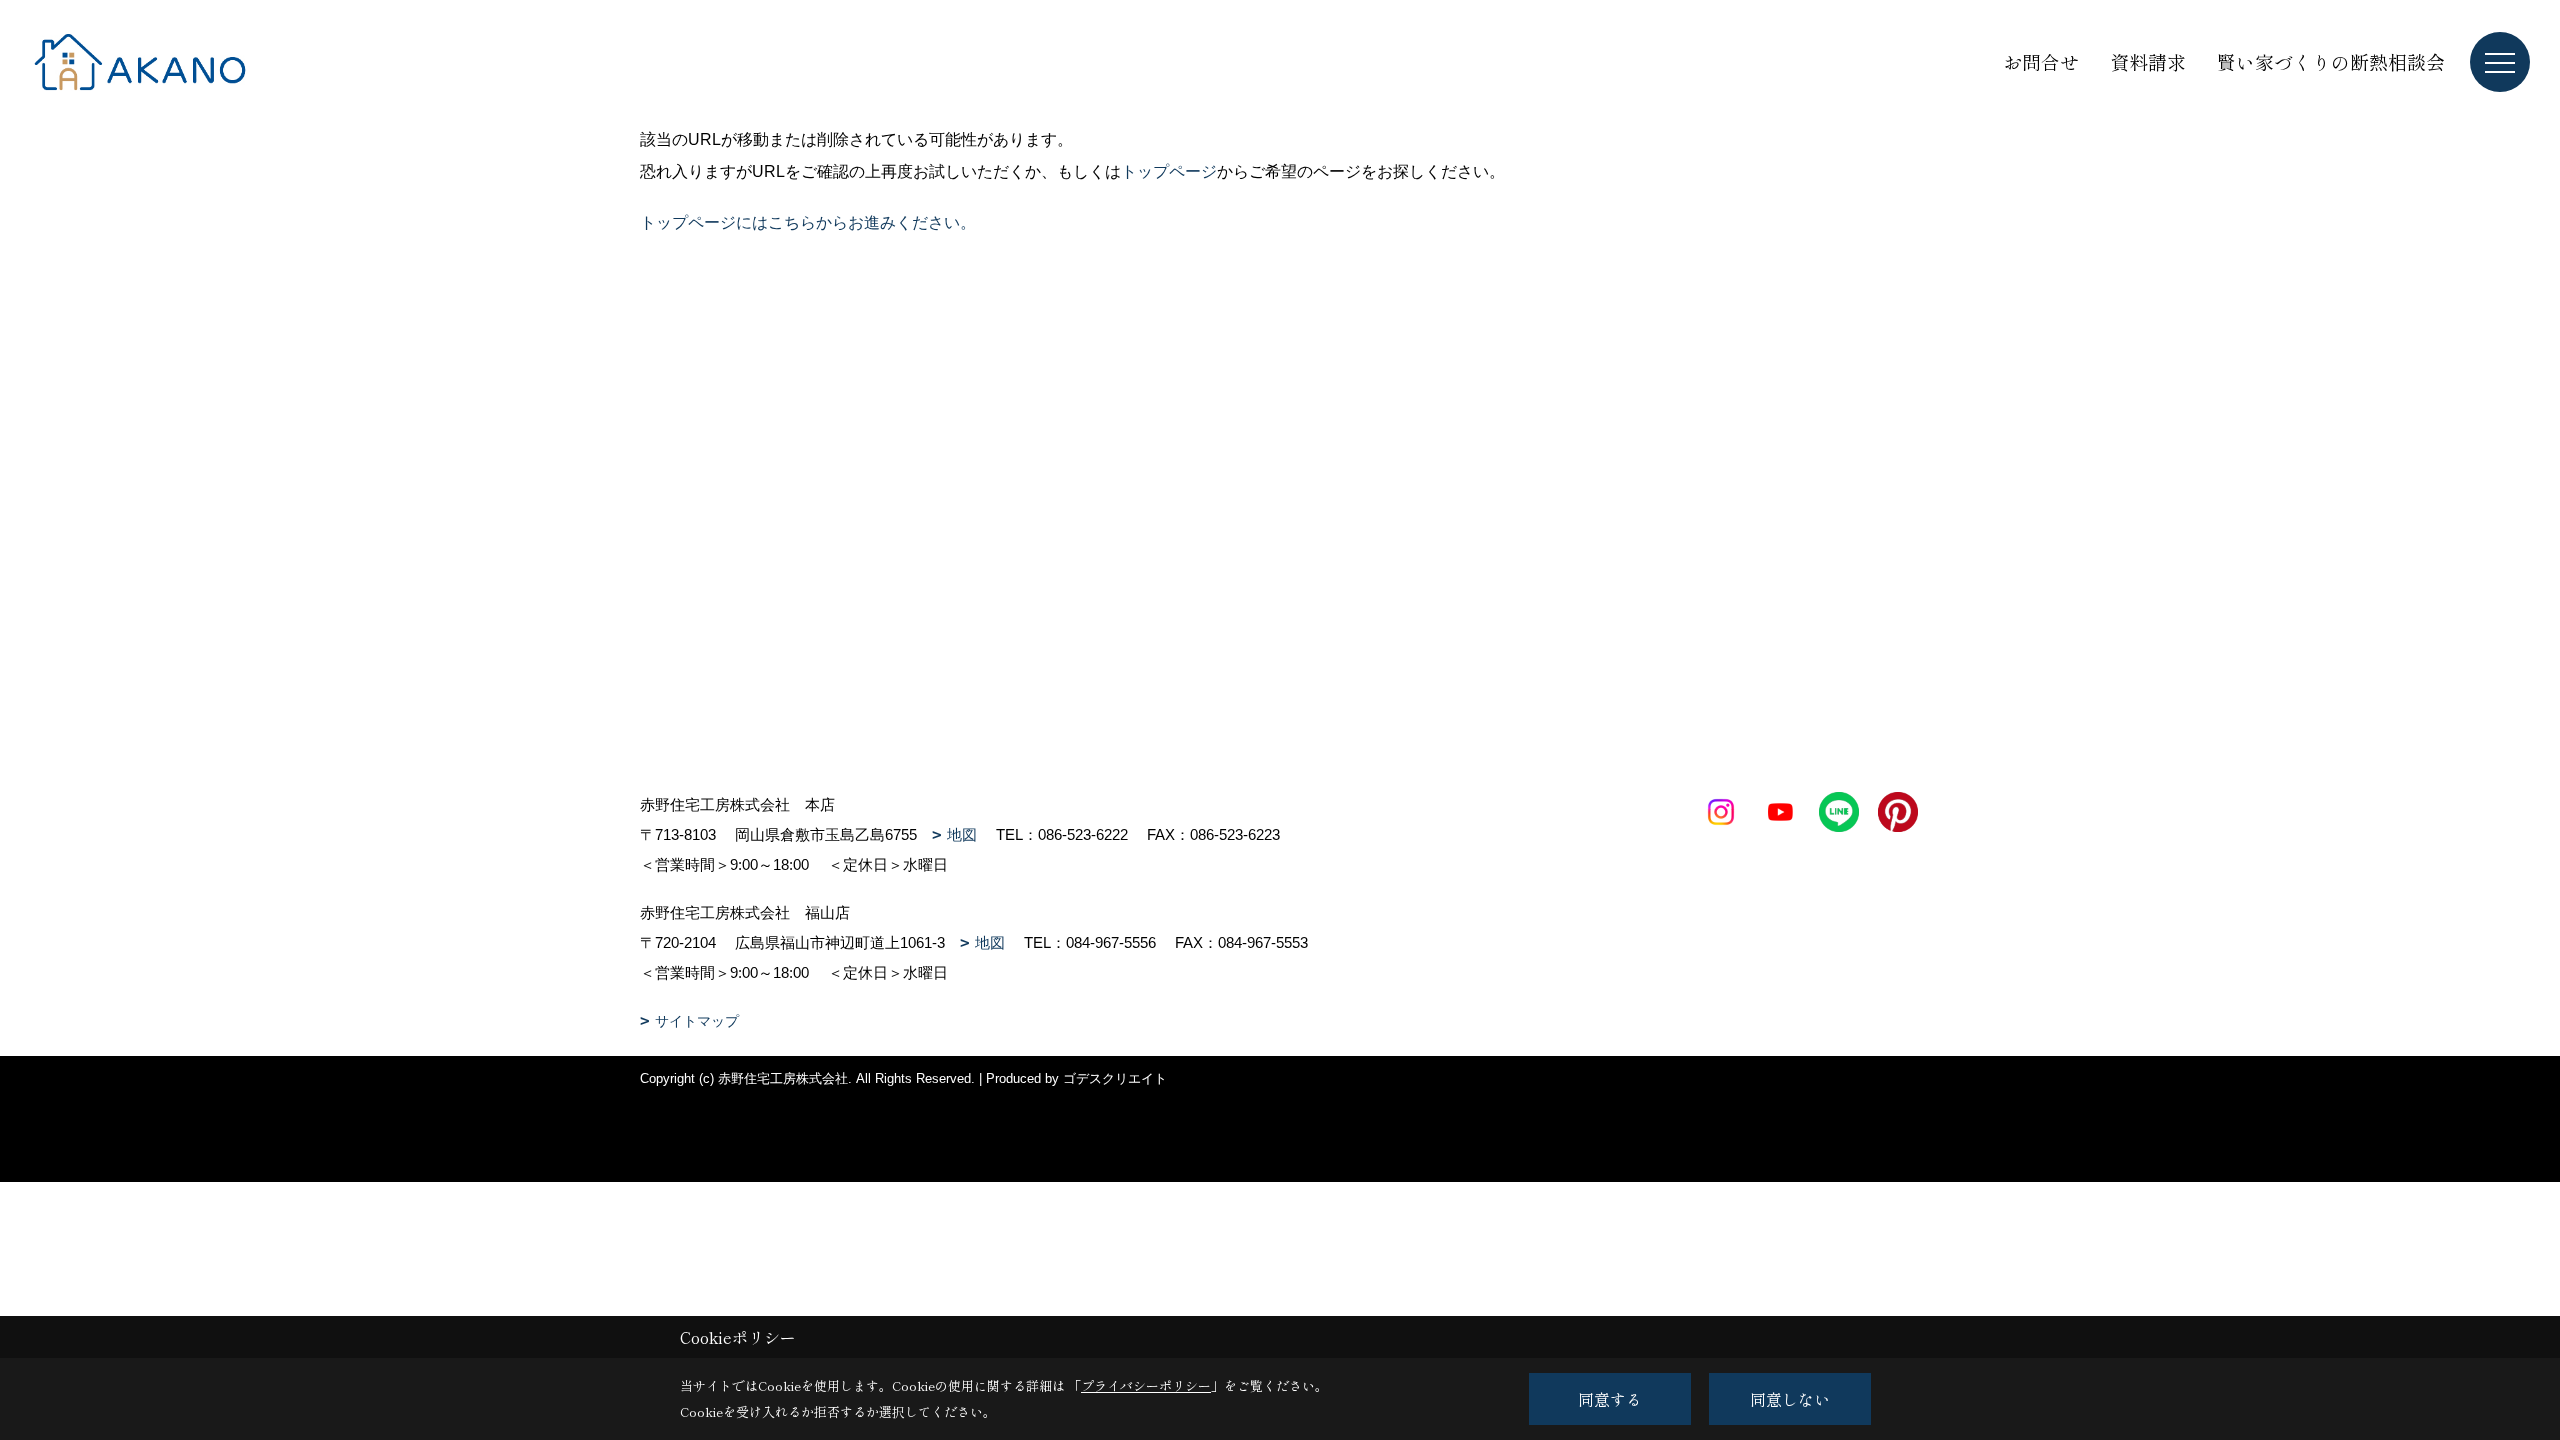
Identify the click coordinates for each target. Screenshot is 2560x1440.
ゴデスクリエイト (1115, 1078)
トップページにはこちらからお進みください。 (808, 222)
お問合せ (2041, 61)
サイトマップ (697, 1021)
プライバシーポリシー (1146, 1385)
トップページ (1169, 171)
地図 (962, 834)
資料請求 (2148, 61)
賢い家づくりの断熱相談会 (2331, 61)
